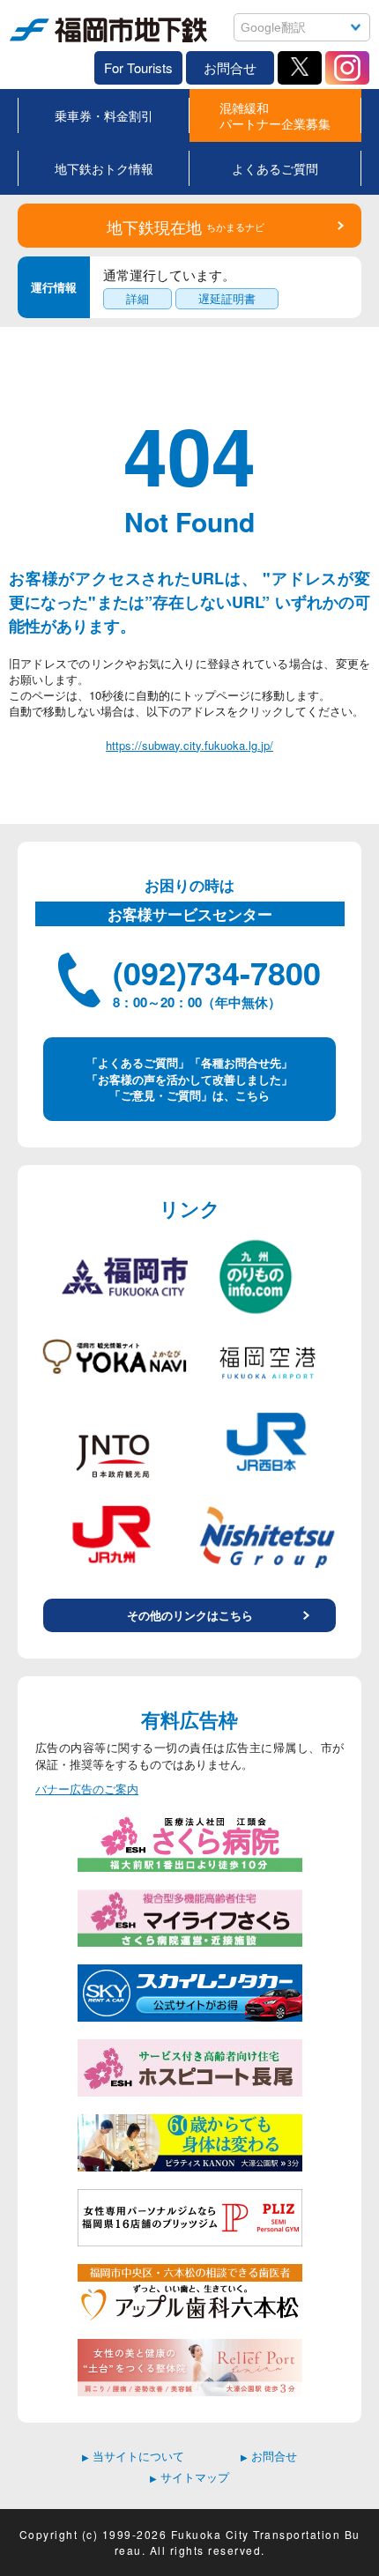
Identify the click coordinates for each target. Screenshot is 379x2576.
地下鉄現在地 (186, 226)
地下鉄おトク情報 (104, 168)
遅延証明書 (227, 298)
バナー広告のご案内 (87, 1789)
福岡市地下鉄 (44, 42)
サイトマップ (189, 2477)
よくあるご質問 (275, 168)
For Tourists (138, 67)
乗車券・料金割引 (104, 115)
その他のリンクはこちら (190, 1615)
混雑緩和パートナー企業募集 (275, 115)
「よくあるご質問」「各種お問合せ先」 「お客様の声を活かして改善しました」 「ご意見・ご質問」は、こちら (189, 1078)
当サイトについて (133, 2456)
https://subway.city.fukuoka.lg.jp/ (189, 745)
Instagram (347, 68)
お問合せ (230, 67)
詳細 (137, 298)
